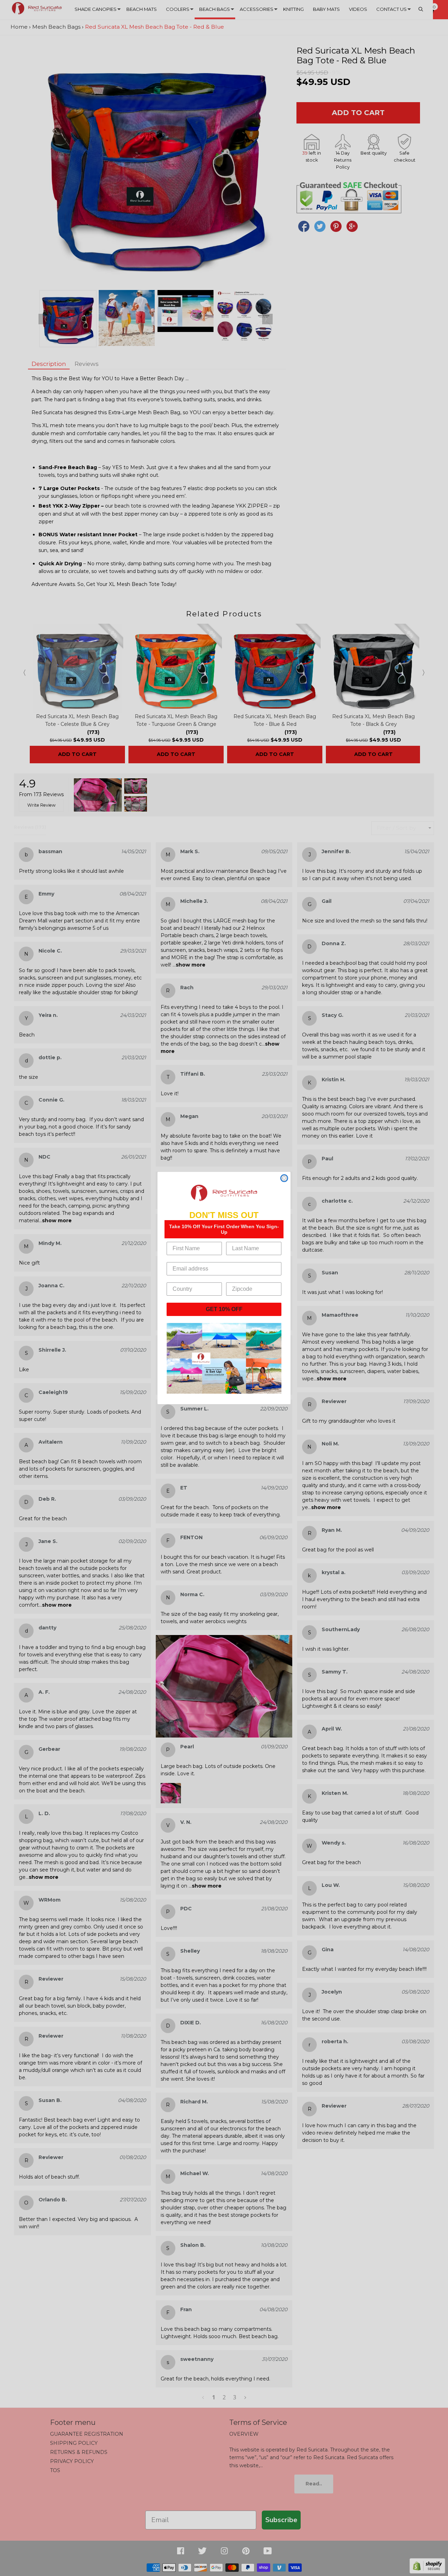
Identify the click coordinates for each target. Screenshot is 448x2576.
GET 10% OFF (224, 1309)
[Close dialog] (284, 1178)
